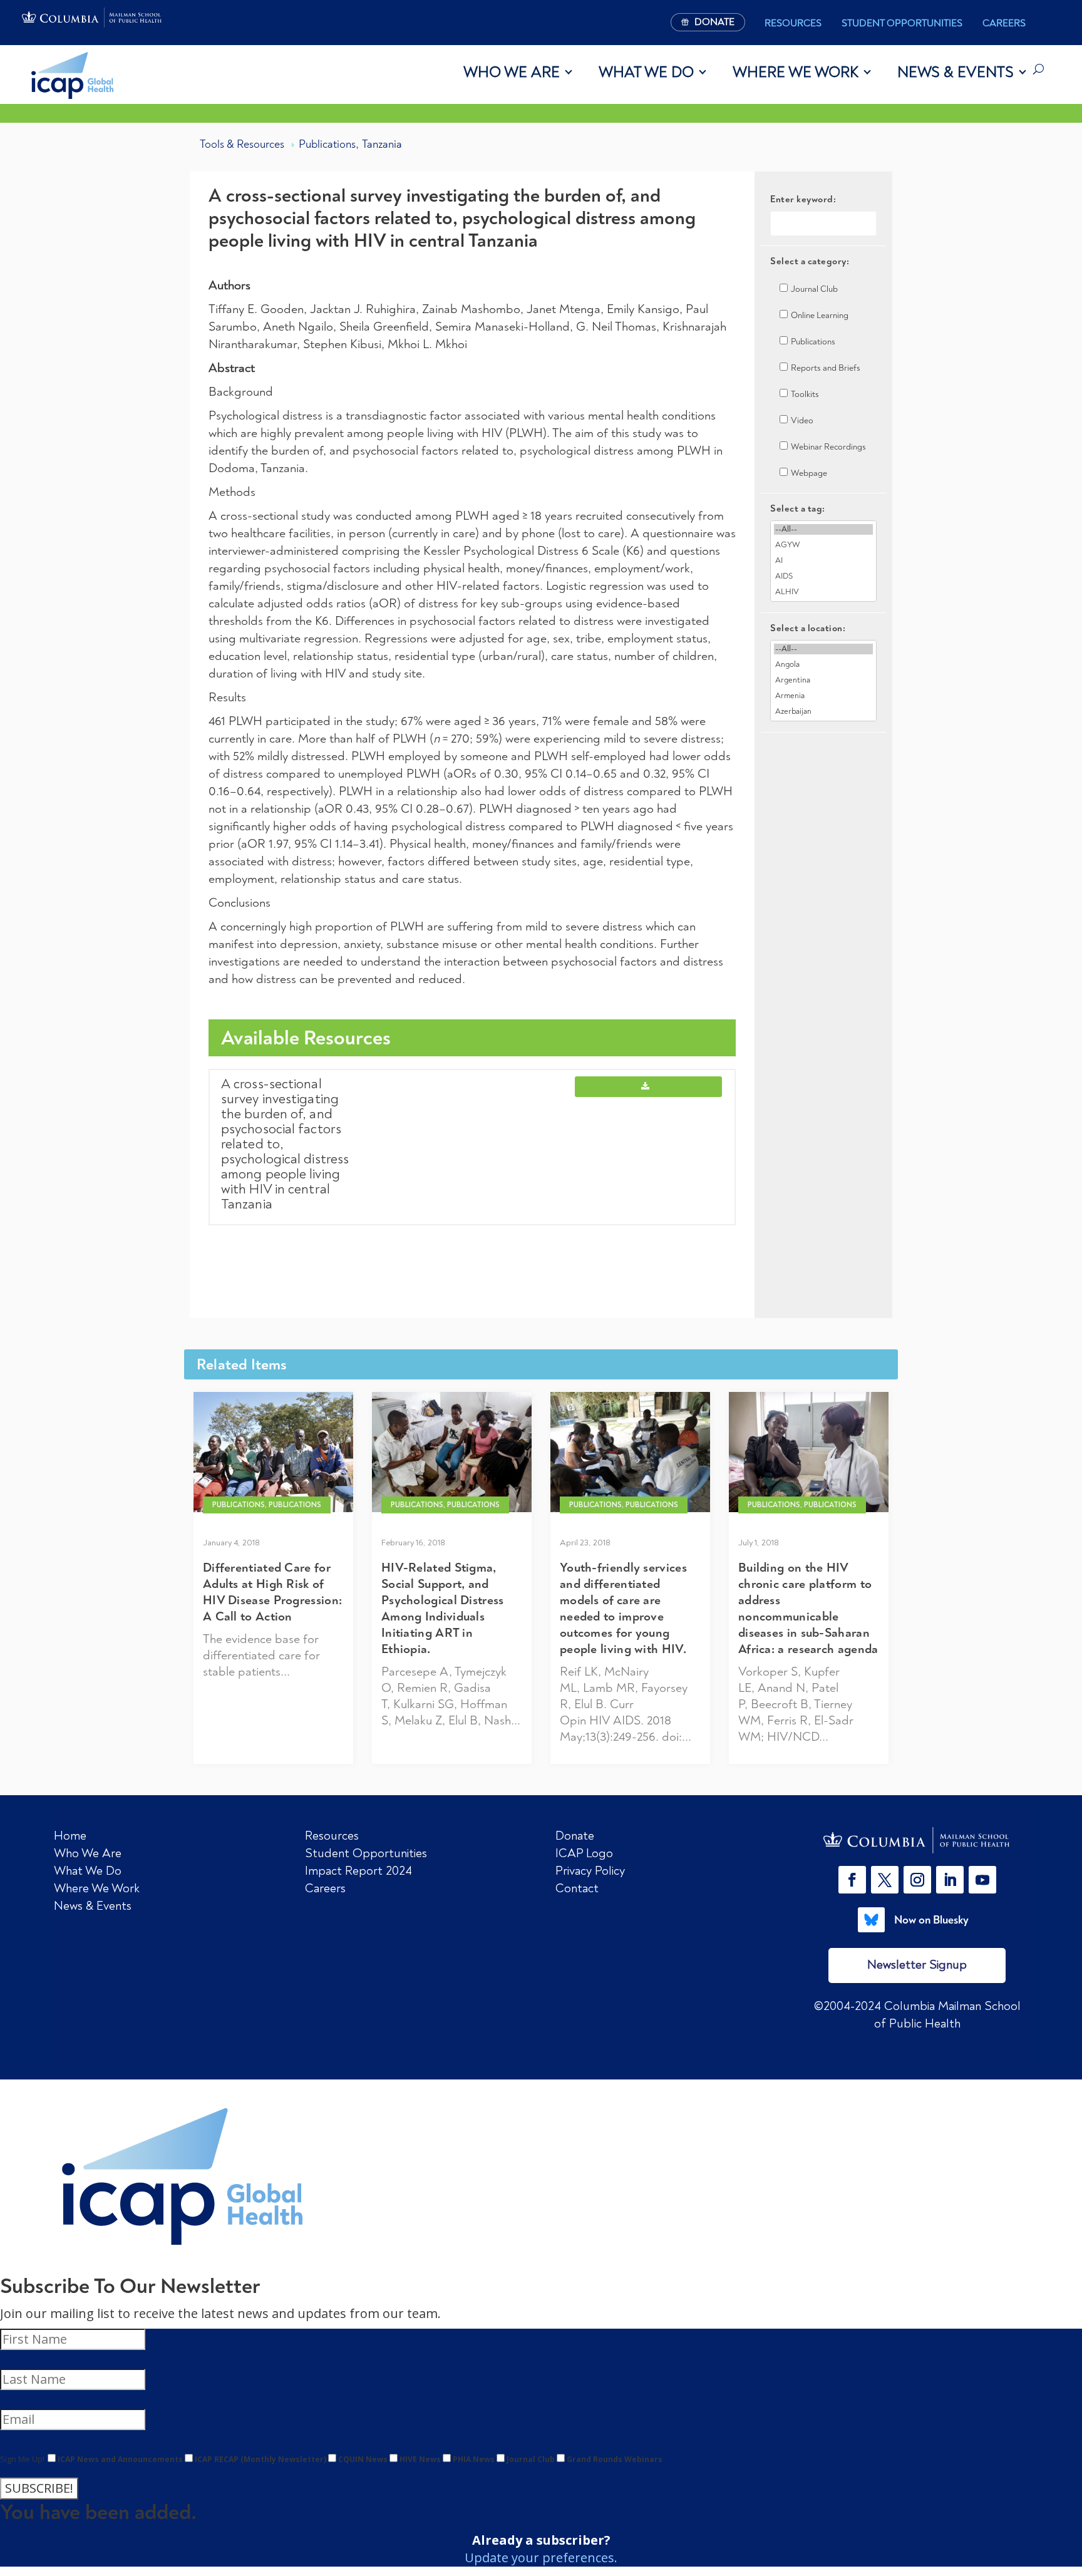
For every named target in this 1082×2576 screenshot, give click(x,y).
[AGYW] (823, 545)
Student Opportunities (902, 23)
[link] (917, 1840)
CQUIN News (363, 2459)
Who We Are (512, 72)
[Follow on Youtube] (982, 1880)
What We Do (646, 72)
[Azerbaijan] (823, 712)
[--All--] (823, 529)
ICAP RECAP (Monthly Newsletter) (260, 2459)
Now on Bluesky (931, 1920)
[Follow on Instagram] (917, 1880)
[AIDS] (823, 576)
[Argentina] (823, 680)
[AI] (823, 561)
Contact (577, 1888)
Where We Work (796, 72)
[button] (855, 1880)
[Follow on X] (885, 1880)
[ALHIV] (823, 592)
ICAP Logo (584, 1853)
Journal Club (531, 2459)
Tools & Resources (242, 144)
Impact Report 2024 (358, 1871)
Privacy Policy (590, 1871)
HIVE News (420, 2459)
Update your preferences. (541, 2558)
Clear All (824, 754)
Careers (1004, 23)
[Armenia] (823, 696)
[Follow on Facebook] (852, 1880)
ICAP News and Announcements (120, 2459)
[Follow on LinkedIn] (950, 1880)
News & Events (956, 72)
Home (70, 1836)
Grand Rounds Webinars (615, 2459)
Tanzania (382, 144)
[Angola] (823, 665)
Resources (793, 23)
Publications (327, 144)
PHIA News (474, 2459)
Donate (575, 1836)
